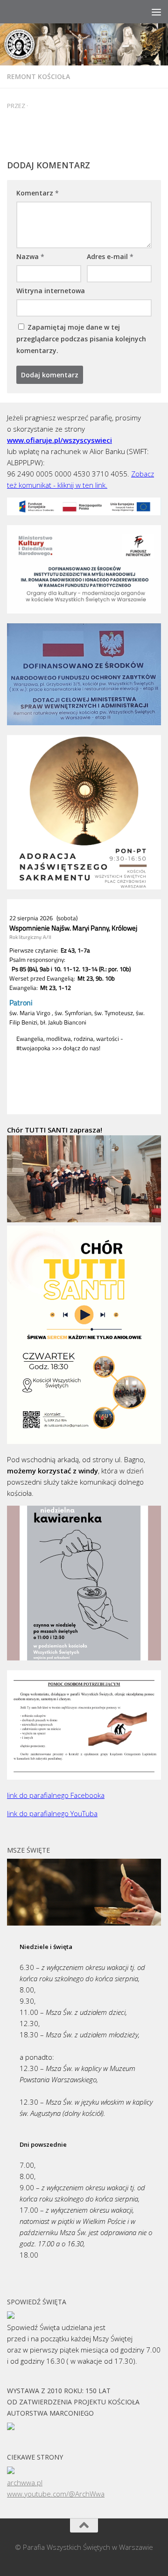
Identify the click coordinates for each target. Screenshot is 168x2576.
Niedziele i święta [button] (46, 1947)
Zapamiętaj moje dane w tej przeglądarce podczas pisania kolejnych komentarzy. (81, 339)
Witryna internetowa (51, 291)
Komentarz (38, 193)
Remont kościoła (38, 76)
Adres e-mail (110, 256)
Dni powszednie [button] (43, 2144)
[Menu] (156, 12)
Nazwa (30, 256)
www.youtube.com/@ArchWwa (56, 2494)
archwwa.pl (25, 2482)
